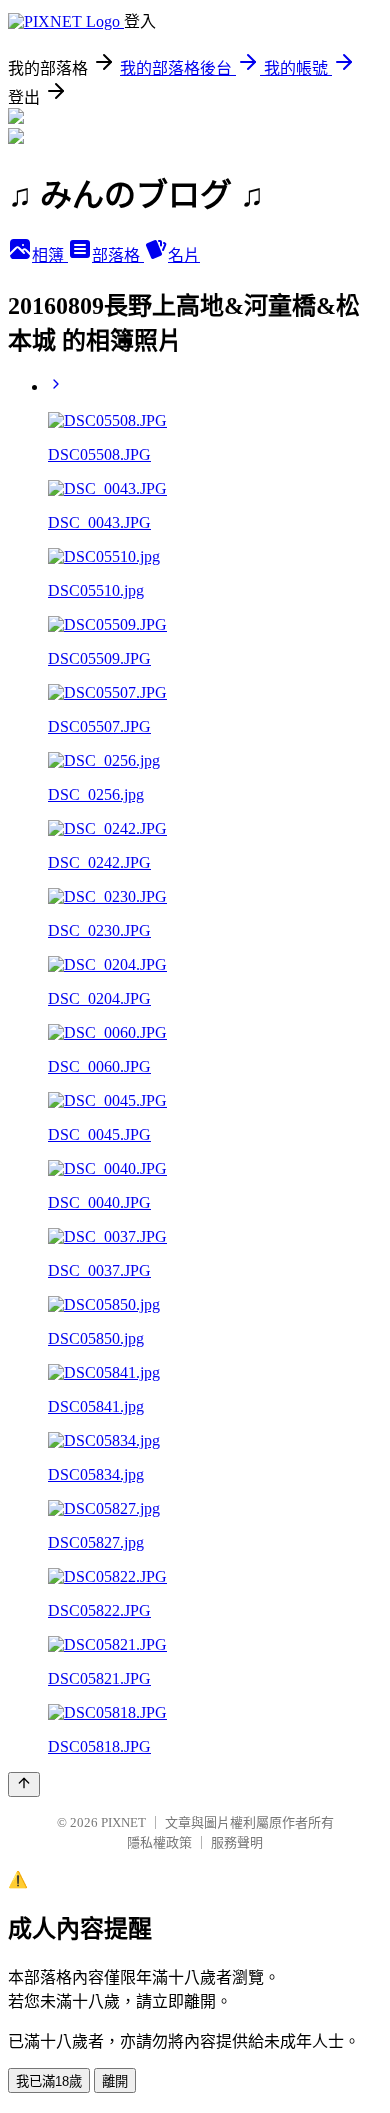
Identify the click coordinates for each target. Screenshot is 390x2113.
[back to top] (24, 1784)
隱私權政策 (159, 1842)
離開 (115, 2081)
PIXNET (123, 1822)
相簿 (50, 255)
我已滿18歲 (49, 2081)
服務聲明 (237, 1842)
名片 (184, 255)
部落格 (118, 255)
